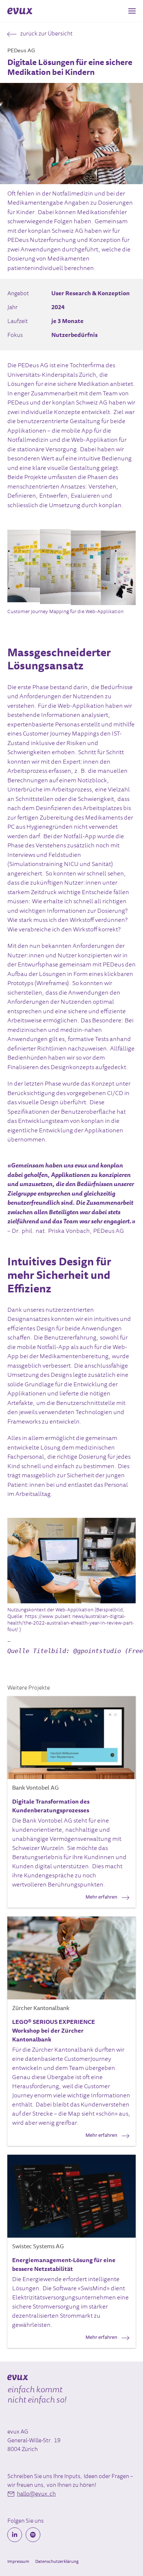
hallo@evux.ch (36, 2494)
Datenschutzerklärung (57, 2562)
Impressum (18, 2562)
